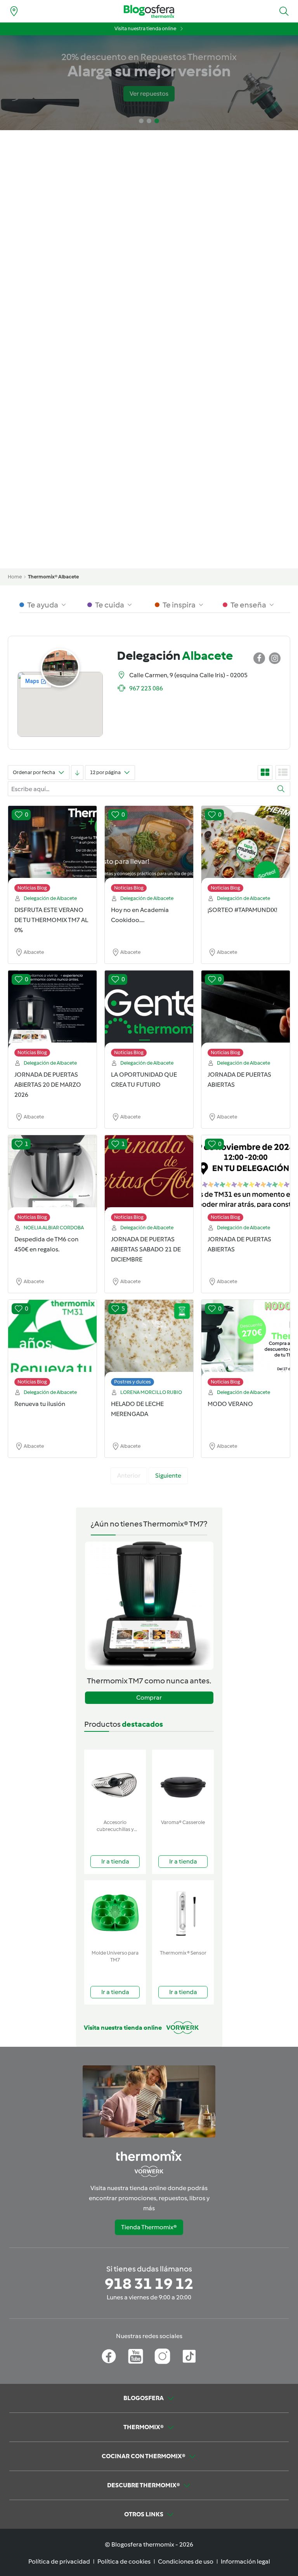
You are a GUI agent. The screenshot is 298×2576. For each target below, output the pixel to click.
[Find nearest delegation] (14, 11)
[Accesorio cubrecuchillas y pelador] (115, 1783)
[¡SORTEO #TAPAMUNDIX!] (246, 851)
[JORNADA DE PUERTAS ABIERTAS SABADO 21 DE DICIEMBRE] (149, 1180)
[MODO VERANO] (246, 1345)
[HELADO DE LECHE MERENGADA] (149, 1345)
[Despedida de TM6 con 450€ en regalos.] (52, 1180)
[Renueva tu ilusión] (52, 1345)
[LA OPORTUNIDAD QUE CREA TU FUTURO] (149, 1015)
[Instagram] (162, 2356)
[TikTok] (189, 2356)
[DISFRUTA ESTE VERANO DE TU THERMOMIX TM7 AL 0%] (52, 851)
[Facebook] (109, 2356)
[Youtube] (136, 2356)
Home (15, 577)
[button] (284, 11)
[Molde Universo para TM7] (115, 1913)
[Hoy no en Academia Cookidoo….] (149, 851)
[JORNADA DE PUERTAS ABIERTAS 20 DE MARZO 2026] (52, 1015)
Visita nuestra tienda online (145, 28)
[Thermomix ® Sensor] (183, 1913)
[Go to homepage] (149, 11)
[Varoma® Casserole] (183, 1783)
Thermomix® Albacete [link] (53, 577)
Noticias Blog (32, 888)
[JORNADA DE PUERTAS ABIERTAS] (246, 1015)
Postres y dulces (133, 1382)
